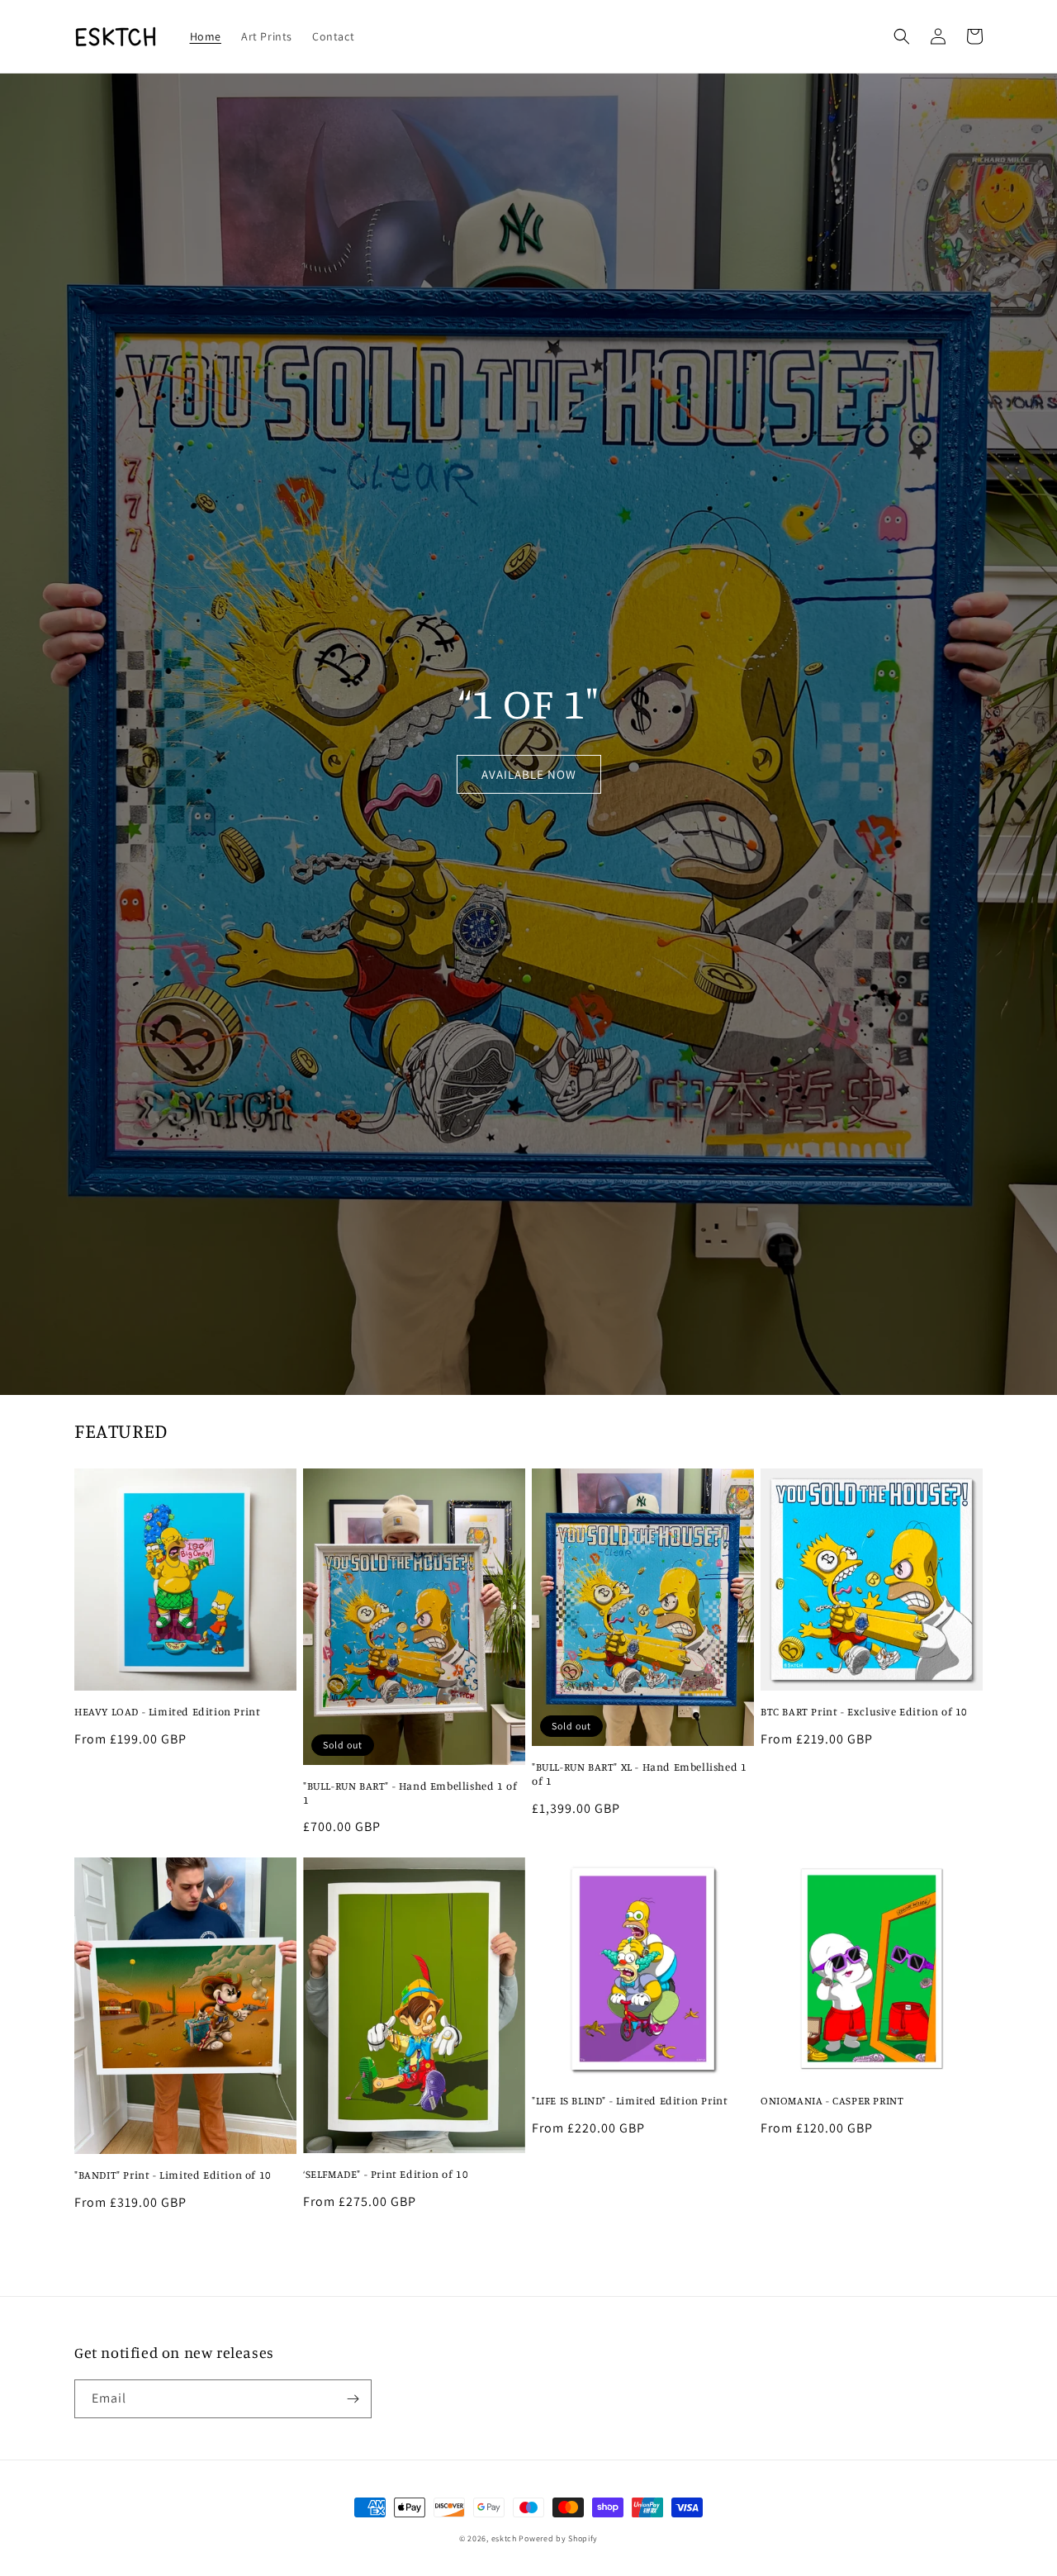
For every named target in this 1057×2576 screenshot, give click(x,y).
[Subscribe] (353, 2399)
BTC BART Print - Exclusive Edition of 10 (864, 1711)
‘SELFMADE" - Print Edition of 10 (386, 2174)
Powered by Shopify (558, 2538)
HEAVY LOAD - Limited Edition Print (167, 1711)
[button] (902, 36)
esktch (504, 2538)
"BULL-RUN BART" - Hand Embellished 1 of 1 (410, 1793)
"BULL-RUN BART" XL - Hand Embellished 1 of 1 (639, 1774)
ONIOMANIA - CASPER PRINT (832, 2100)
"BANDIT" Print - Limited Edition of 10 (173, 2175)
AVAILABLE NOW (529, 774)
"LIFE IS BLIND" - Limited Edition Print (630, 2100)
